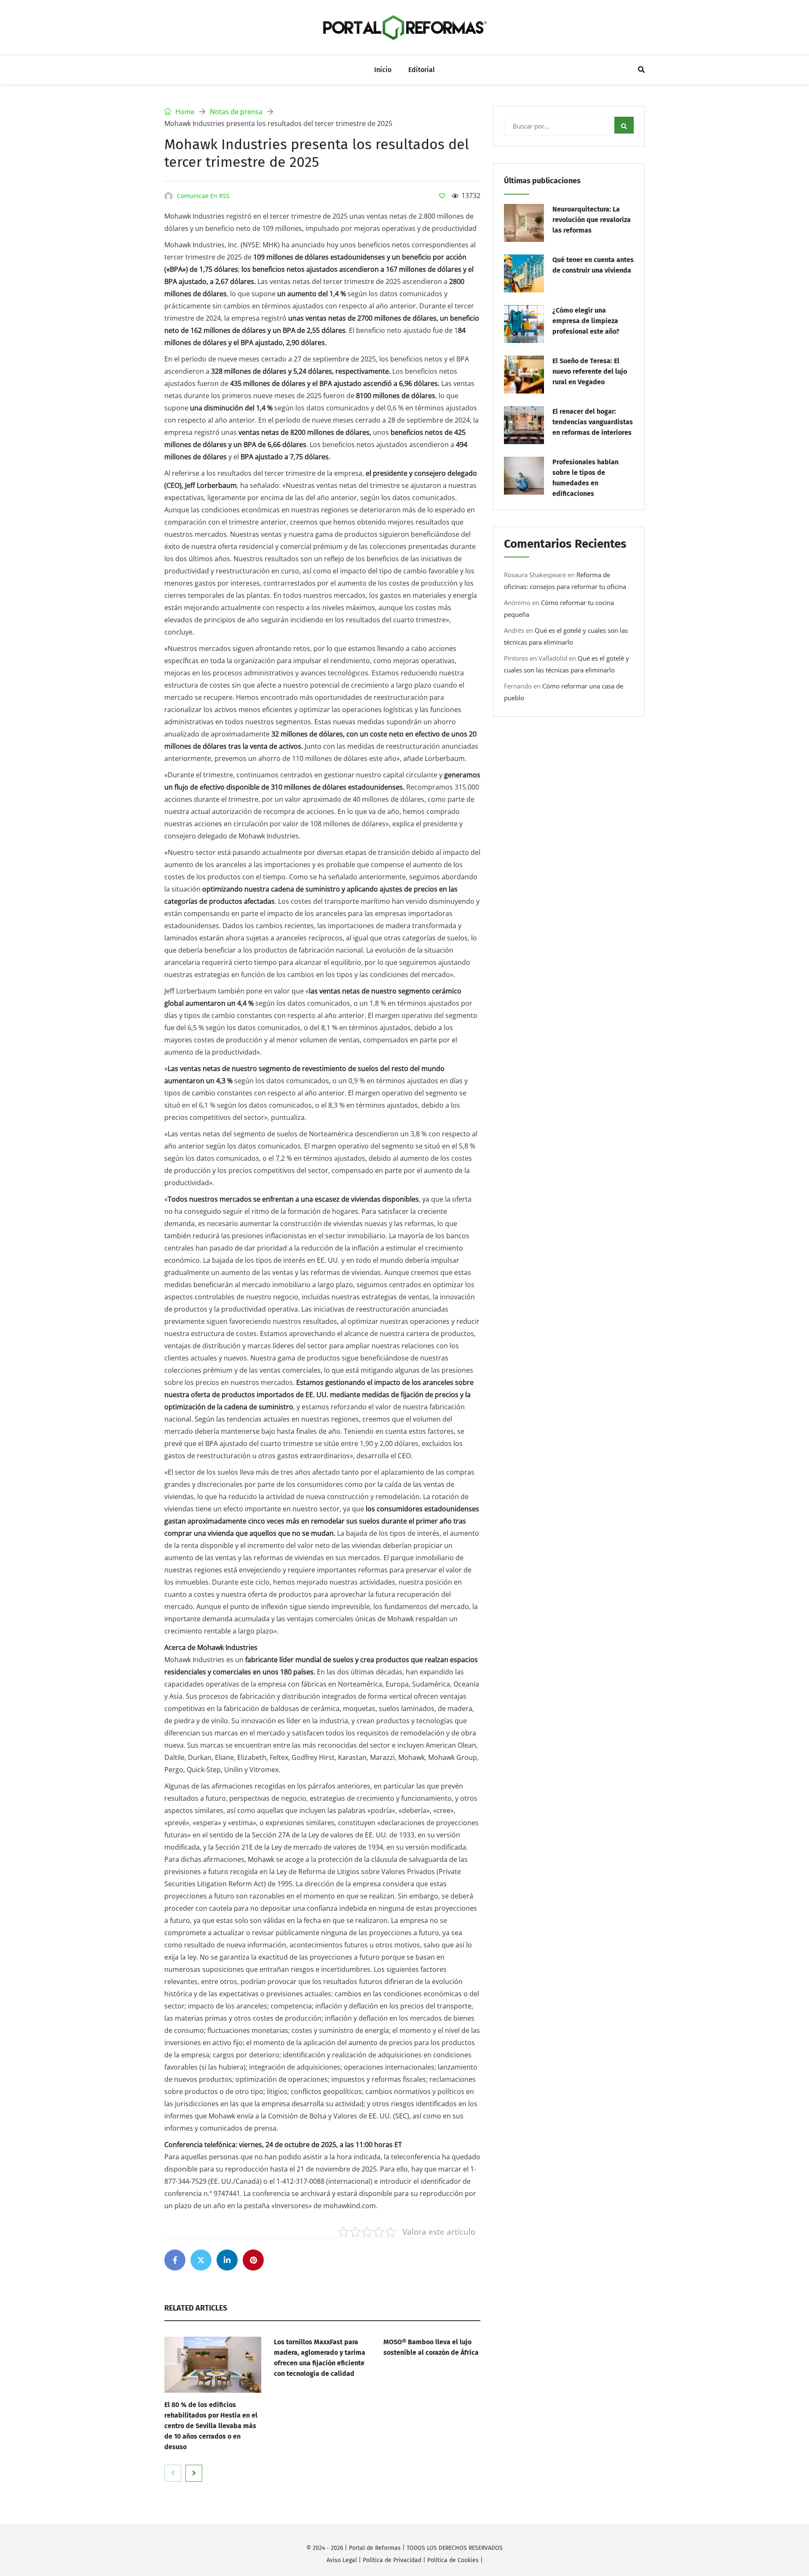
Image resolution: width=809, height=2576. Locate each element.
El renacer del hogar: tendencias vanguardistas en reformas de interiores (593, 422)
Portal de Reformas (375, 2548)
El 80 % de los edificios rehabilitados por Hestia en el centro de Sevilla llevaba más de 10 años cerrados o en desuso (211, 2426)
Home (184, 112)
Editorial (422, 70)
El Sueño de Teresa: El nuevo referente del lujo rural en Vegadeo (590, 371)
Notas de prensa (236, 112)
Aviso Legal (342, 2560)
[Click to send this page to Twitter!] (201, 2260)
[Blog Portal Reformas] (404, 27)
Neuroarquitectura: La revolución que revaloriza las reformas (592, 220)
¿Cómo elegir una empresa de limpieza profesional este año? (586, 321)
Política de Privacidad (392, 2560)
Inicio (383, 70)
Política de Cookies (453, 2560)
